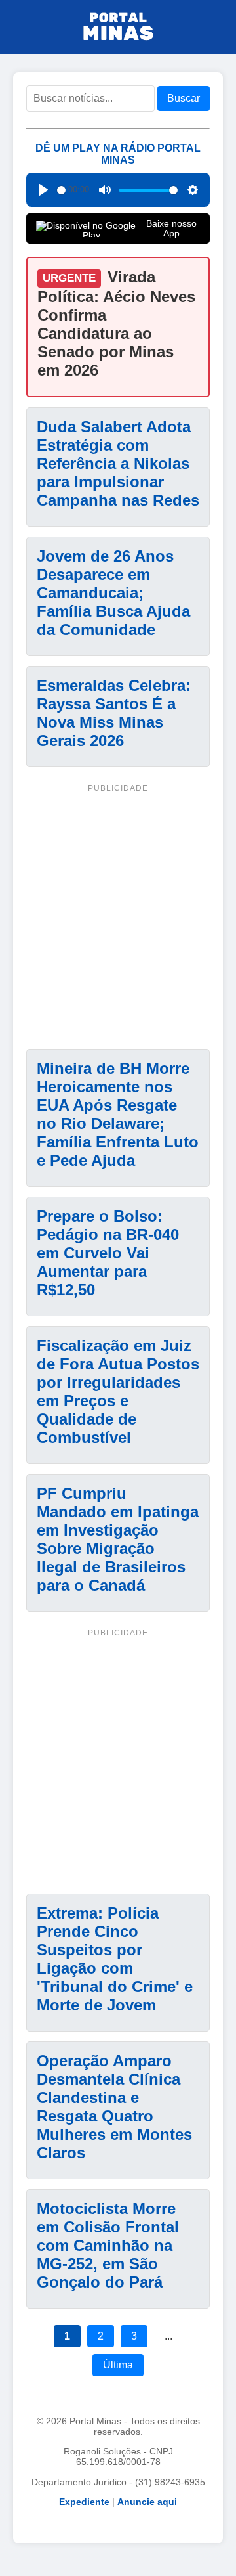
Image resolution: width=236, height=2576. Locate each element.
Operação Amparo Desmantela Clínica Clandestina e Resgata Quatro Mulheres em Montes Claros (114, 2107)
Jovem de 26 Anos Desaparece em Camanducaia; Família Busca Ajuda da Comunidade (113, 593)
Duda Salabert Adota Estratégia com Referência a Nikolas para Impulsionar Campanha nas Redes (118, 463)
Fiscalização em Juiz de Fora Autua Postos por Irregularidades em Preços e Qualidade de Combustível (118, 1391)
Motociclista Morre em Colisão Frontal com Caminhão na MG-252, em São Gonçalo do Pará (108, 2245)
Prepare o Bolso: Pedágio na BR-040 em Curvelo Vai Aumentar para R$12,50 (108, 1253)
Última (118, 2365)
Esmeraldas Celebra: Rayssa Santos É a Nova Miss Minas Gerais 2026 (114, 713)
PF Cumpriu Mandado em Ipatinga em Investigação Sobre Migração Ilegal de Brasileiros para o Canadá (118, 1539)
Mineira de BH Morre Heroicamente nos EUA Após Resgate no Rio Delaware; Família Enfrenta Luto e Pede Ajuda (118, 1114)
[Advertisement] (118, 914)
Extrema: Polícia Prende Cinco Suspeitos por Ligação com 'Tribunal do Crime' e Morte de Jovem (115, 1959)
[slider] (61, 190)
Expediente (84, 2502)
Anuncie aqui (147, 2502)
